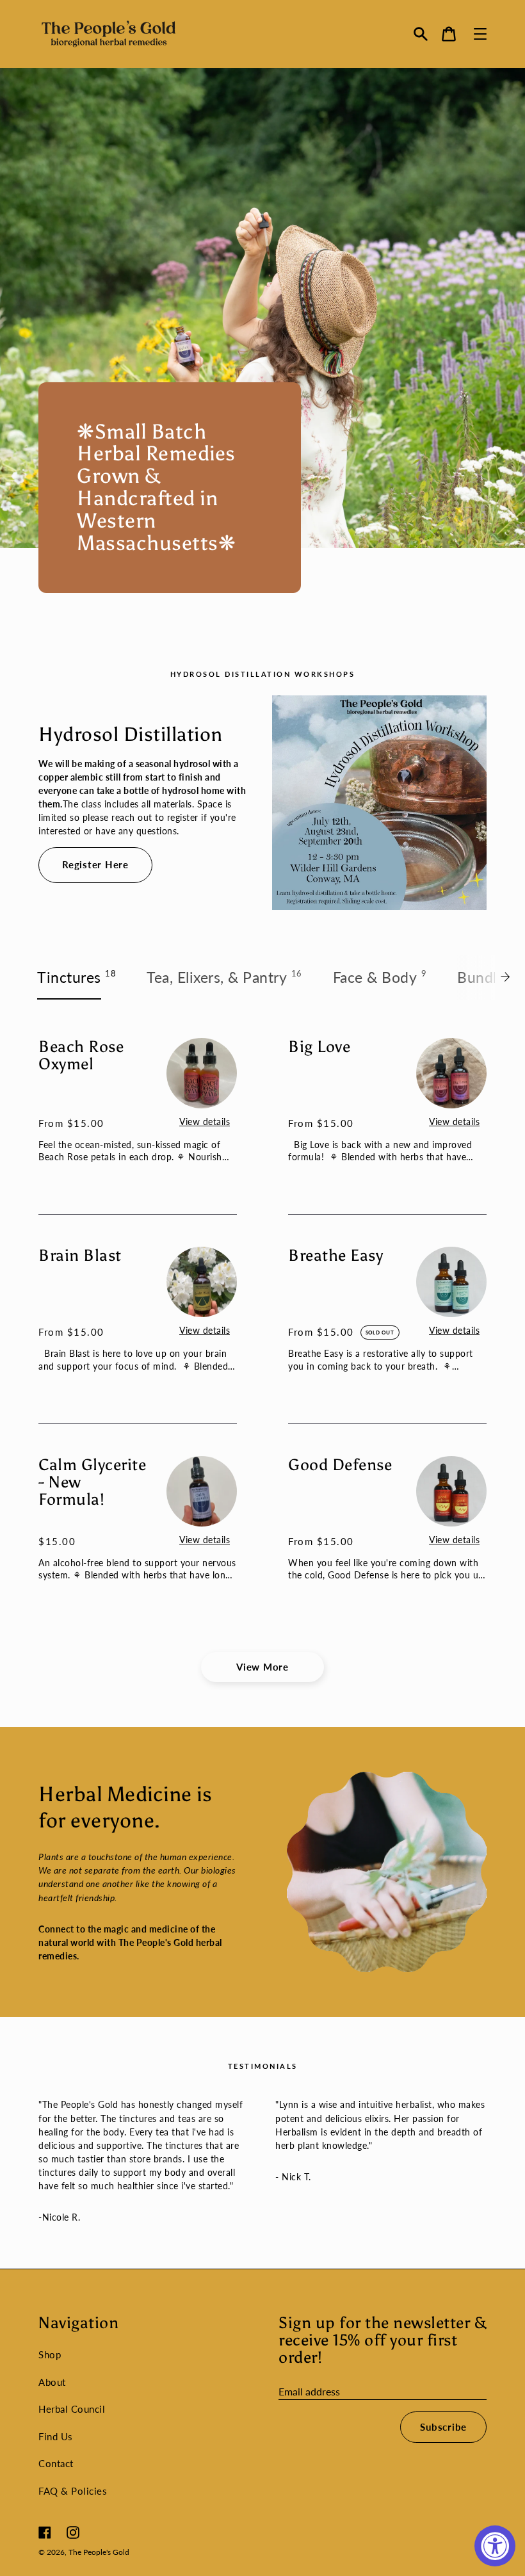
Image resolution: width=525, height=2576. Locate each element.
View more (262, 1667)
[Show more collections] (509, 977)
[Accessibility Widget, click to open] (495, 2546)
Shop (50, 2354)
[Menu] (480, 34)
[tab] (77, 977)
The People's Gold (99, 2552)
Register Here (95, 864)
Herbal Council (72, 2409)
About (52, 2382)
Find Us (56, 2436)
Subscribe (443, 2427)
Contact (56, 2463)
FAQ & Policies (73, 2491)
